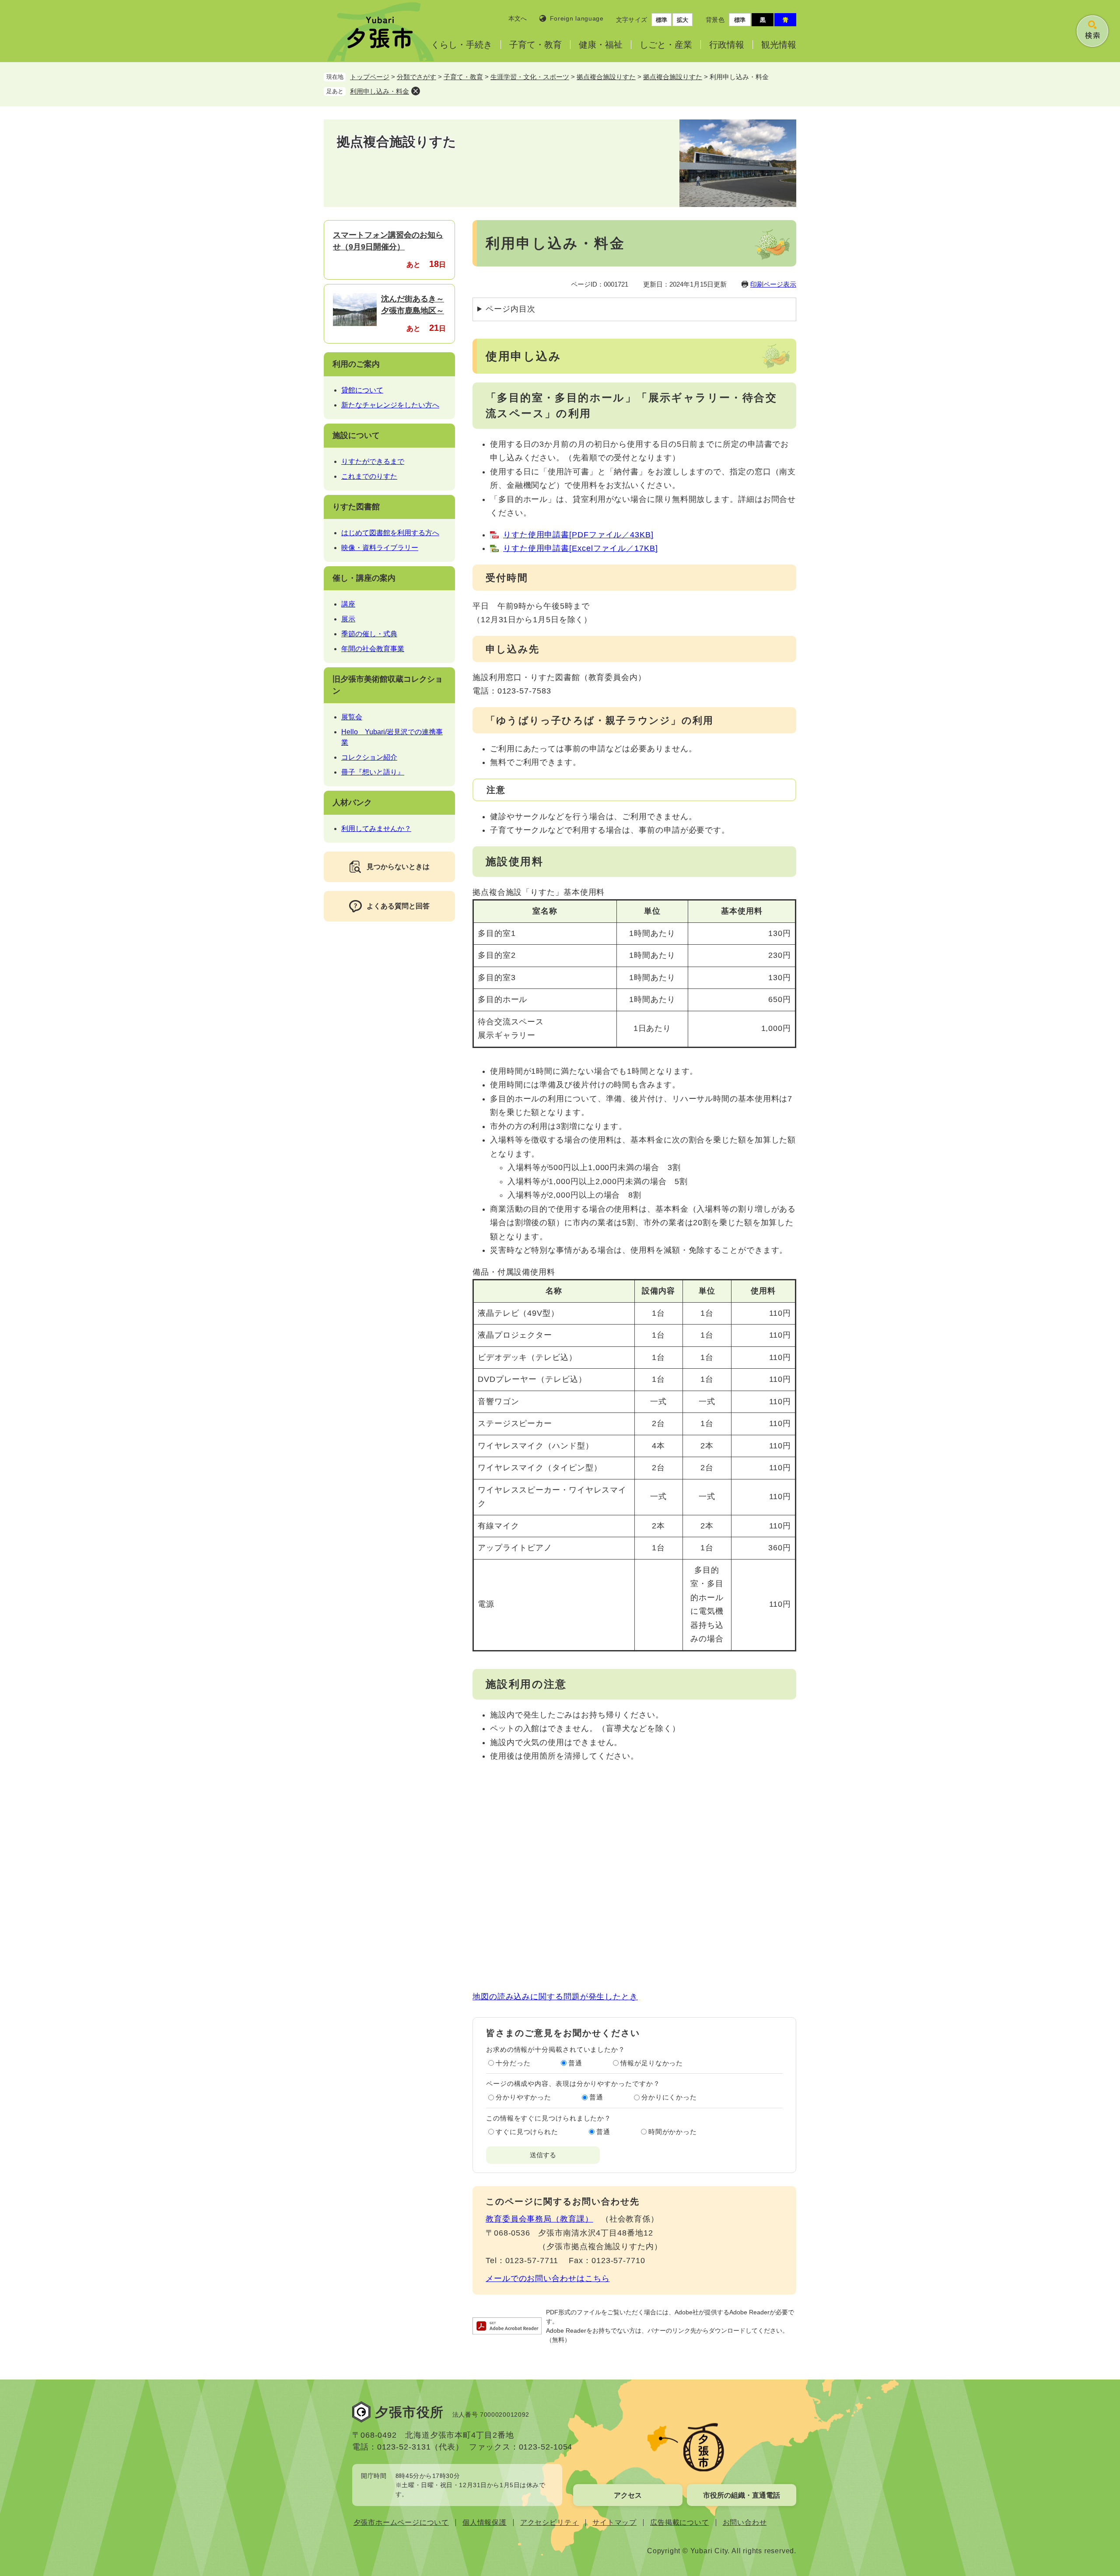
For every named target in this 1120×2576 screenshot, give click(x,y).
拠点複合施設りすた (606, 77)
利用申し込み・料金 (380, 91)
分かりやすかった (523, 2097)
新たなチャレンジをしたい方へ (390, 405)
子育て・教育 (535, 45)
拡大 (682, 20)
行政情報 (727, 45)
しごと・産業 (666, 45)
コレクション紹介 (369, 757)
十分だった (513, 2063)
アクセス (628, 2495)
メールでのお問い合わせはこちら (548, 2278)
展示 (348, 619)
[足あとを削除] (416, 91)
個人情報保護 (485, 2522)
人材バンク (352, 803)
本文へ (518, 18)
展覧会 (352, 717)
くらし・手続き (462, 45)
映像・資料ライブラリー (380, 548)
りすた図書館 (356, 507)
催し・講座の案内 (364, 578)
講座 (348, 604)
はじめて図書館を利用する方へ (390, 533)
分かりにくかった (669, 2097)
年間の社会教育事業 (373, 649)
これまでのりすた (369, 476)
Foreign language (577, 18)
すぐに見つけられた (527, 2132)
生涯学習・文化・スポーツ (530, 77)
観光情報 (779, 45)
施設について (356, 435)
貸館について (362, 390)
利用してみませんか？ (376, 829)
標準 (661, 20)
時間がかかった (673, 2132)
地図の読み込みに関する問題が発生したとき (555, 1997)
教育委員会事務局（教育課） (539, 2219)
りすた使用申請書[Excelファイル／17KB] (581, 548)
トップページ (370, 77)
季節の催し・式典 (369, 634)
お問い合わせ (745, 2522)
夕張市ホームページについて (401, 2522)
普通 (575, 2063)
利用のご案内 (356, 364)
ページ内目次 (510, 309)
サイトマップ (614, 2522)
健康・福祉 (601, 45)
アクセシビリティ (549, 2522)
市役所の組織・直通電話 (742, 2495)
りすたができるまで (373, 461)
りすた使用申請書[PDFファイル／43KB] (578, 535)
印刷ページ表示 (773, 284)
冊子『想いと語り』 (373, 772)
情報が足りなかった (652, 2063)
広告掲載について (679, 2522)
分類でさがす (416, 77)
